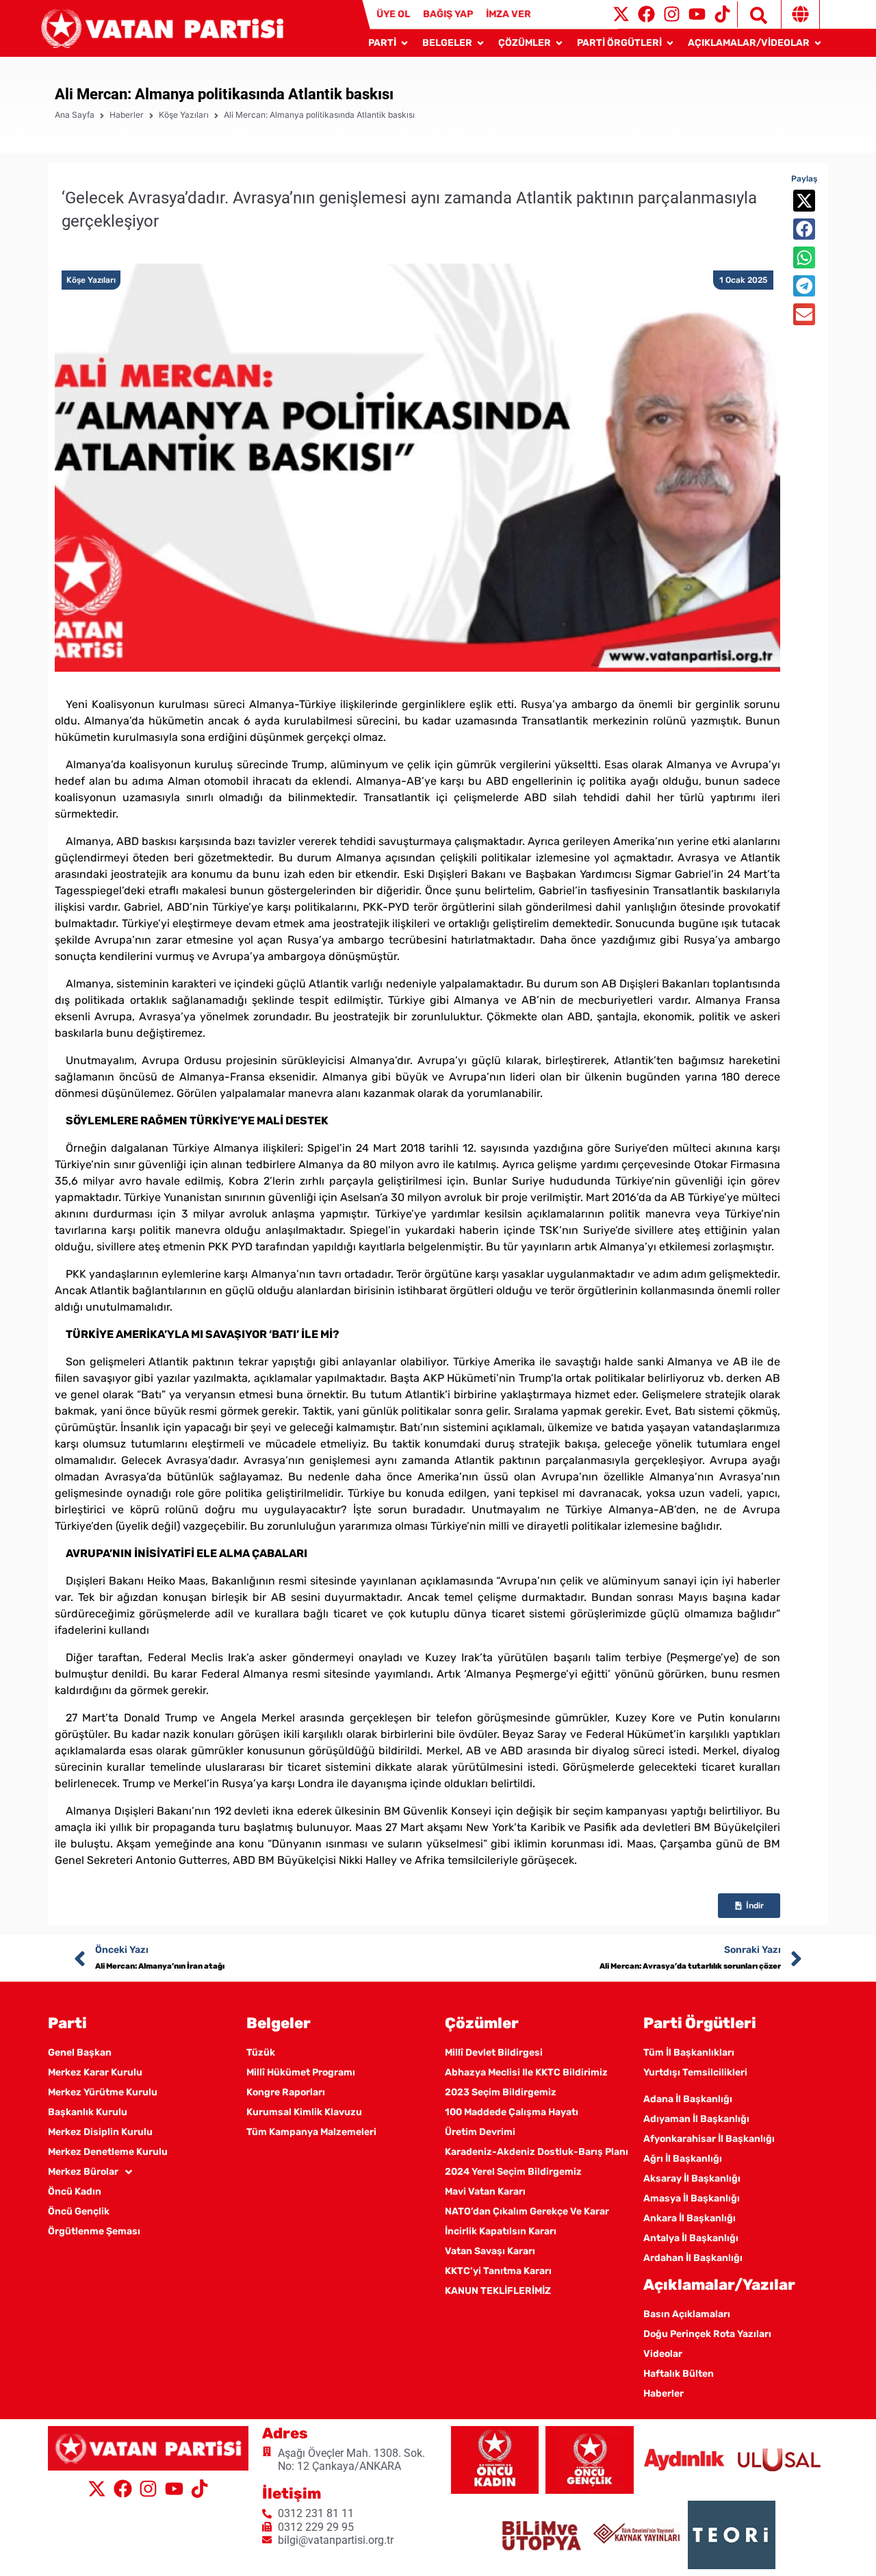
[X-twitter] (621, 14)
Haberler (127, 115)
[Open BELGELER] (480, 43)
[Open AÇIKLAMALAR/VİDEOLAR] (818, 43)
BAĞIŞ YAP (448, 14)
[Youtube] (697, 14)
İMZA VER (508, 14)
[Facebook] (646, 14)
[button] (804, 201)
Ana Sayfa (75, 115)
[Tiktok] (722, 14)
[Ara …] (752, 14)
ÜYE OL (393, 14)
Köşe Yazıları (184, 115)
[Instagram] (672, 14)
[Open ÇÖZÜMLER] (559, 43)
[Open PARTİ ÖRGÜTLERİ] (670, 43)
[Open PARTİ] (404, 43)
